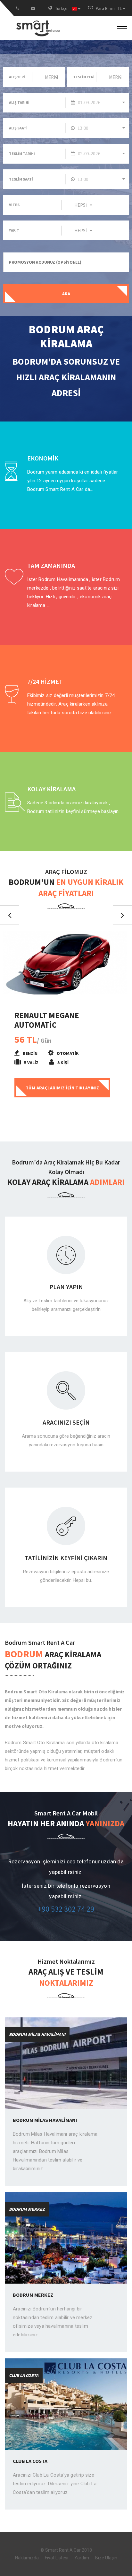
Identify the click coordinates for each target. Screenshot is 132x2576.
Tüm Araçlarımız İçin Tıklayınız (62, 1088)
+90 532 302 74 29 (66, 1909)
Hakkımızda (27, 2558)
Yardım (82, 2558)
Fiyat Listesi (57, 2558)
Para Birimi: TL (109, 8)
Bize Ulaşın (106, 2558)
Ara (66, 294)
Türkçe (62, 8)
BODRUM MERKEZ (33, 2295)
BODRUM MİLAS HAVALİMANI (45, 2120)
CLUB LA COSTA (30, 2461)
